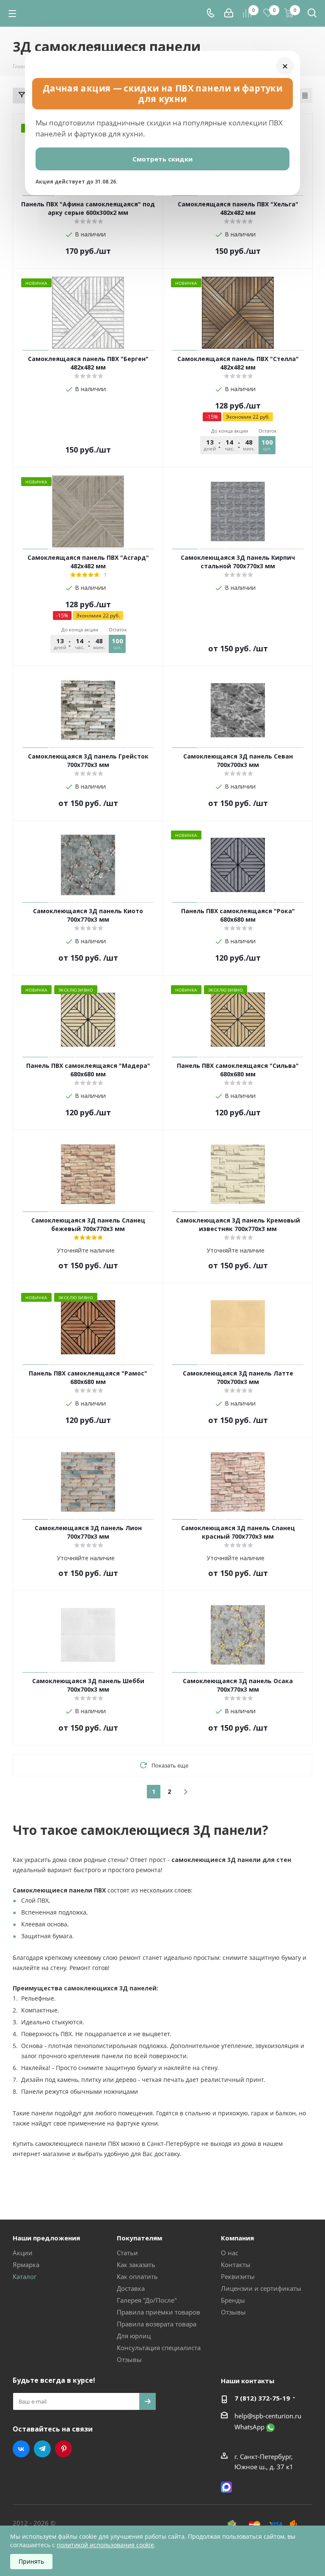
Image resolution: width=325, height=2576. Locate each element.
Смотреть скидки (162, 159)
